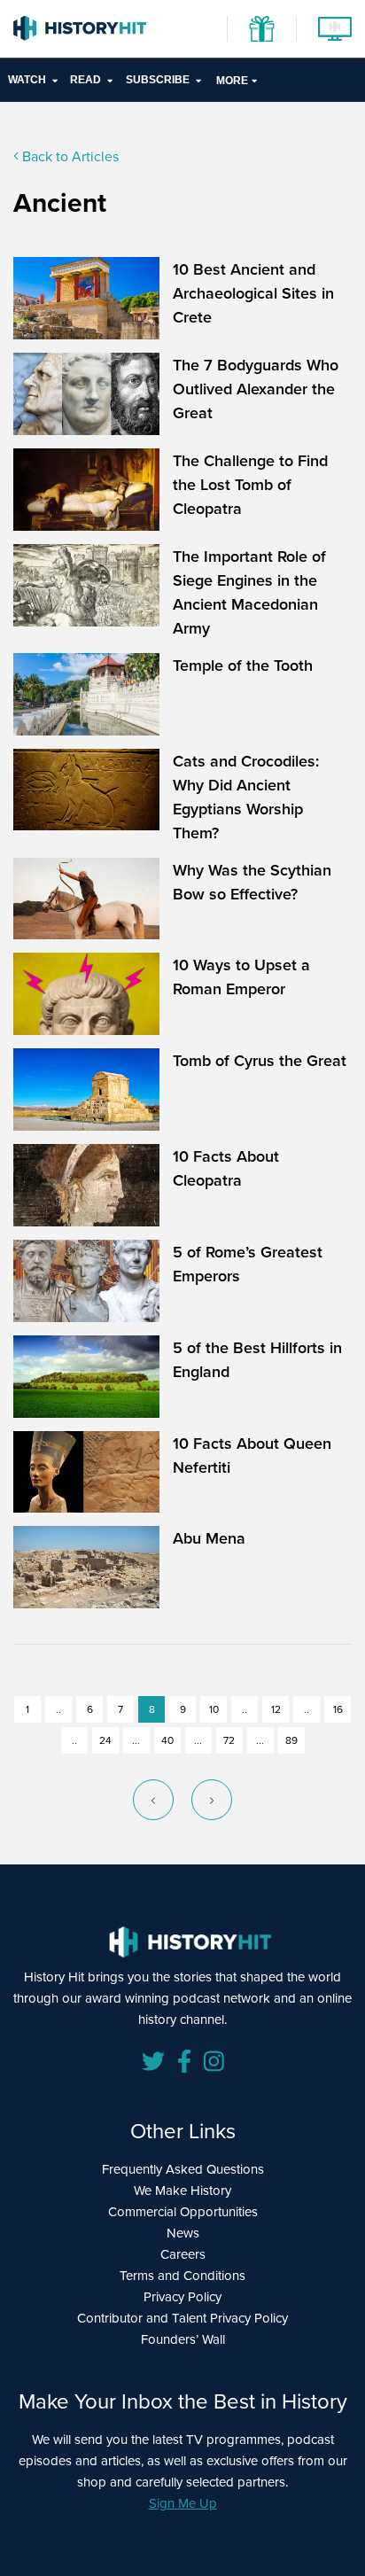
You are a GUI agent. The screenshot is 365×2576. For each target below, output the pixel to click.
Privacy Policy (182, 2296)
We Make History (182, 2190)
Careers (183, 2254)
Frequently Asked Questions (183, 2169)
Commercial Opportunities (183, 2211)
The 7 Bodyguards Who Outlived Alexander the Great (256, 389)
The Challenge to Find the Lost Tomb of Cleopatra (250, 484)
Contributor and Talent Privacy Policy (182, 2318)
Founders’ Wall (183, 2339)
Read (85, 80)
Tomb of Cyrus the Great (260, 1060)
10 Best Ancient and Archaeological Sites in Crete (253, 293)
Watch (27, 80)
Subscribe (158, 80)
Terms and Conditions (182, 2275)
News (183, 2233)
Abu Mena (209, 1538)
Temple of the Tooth (243, 665)
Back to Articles (69, 156)
